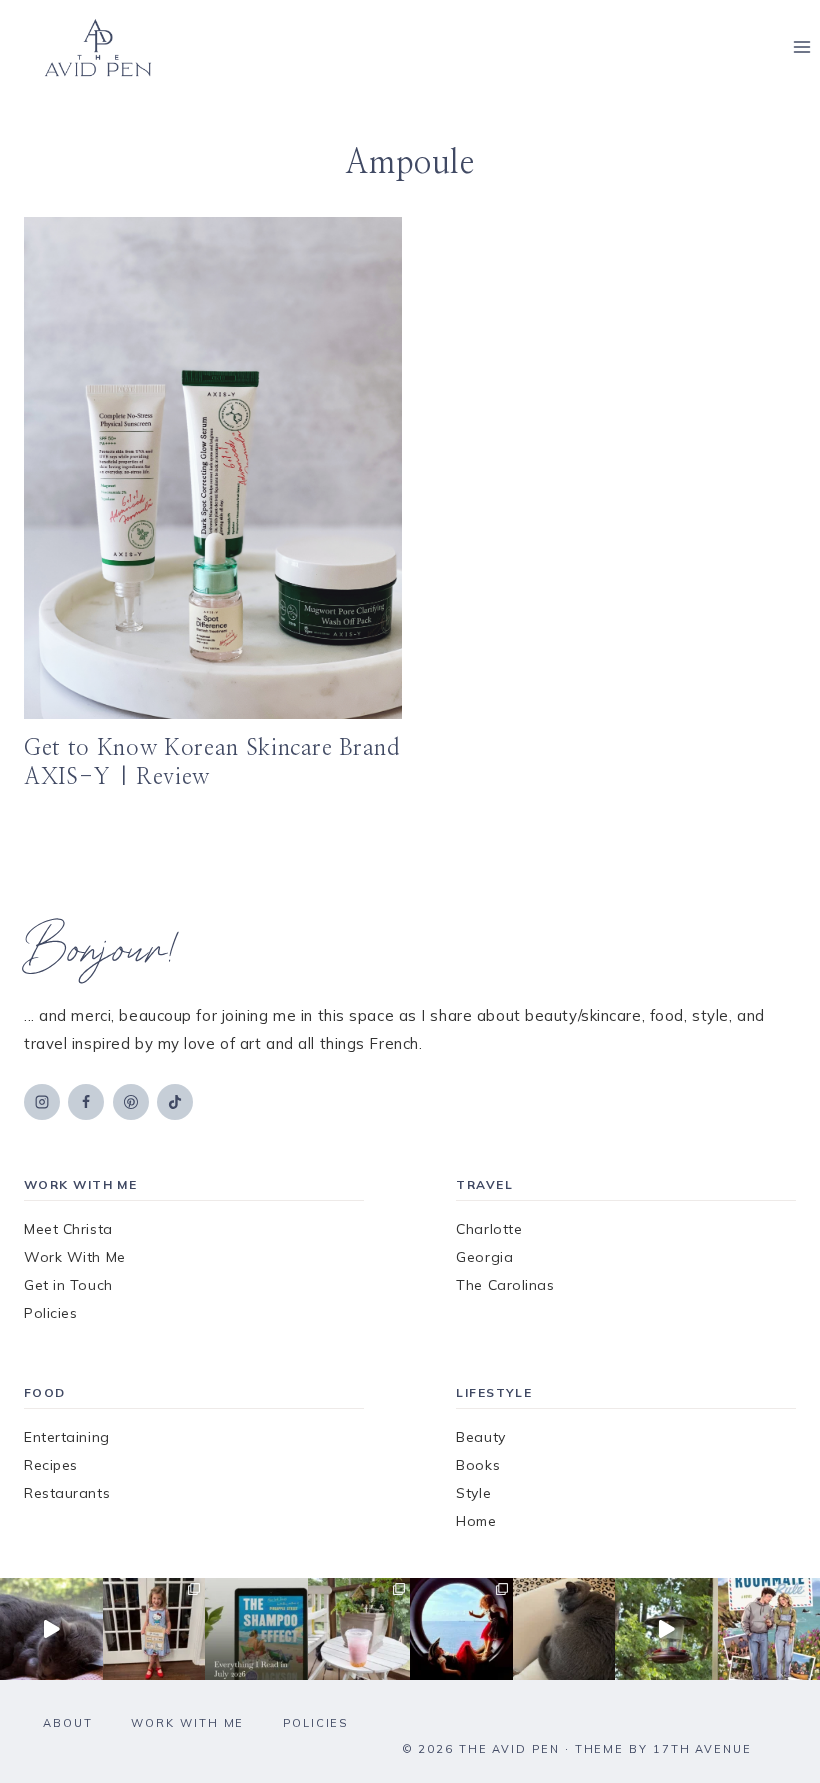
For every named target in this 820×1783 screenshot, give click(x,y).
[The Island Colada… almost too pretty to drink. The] (359, 1629)
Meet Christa (68, 1229)
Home (476, 1521)
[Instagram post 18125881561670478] (564, 1629)
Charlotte (489, 1229)
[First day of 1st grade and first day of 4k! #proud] (154, 1629)
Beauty (480, 1437)
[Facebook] (86, 1102)
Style (473, 1493)
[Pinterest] (131, 1102)
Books (478, 1465)
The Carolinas (505, 1285)
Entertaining (67, 1437)
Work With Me (75, 1257)
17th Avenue (702, 1749)
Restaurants (67, 1493)
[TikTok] (175, 1102)
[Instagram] (42, 1102)
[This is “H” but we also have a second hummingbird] (666, 1629)
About (68, 1723)
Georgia (484, 1257)
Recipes (51, 1465)
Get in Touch (68, 1285)
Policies (50, 1313)
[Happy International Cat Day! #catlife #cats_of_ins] (51, 1629)
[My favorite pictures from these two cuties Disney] (461, 1629)
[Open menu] (801, 47)
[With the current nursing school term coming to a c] (256, 1629)
